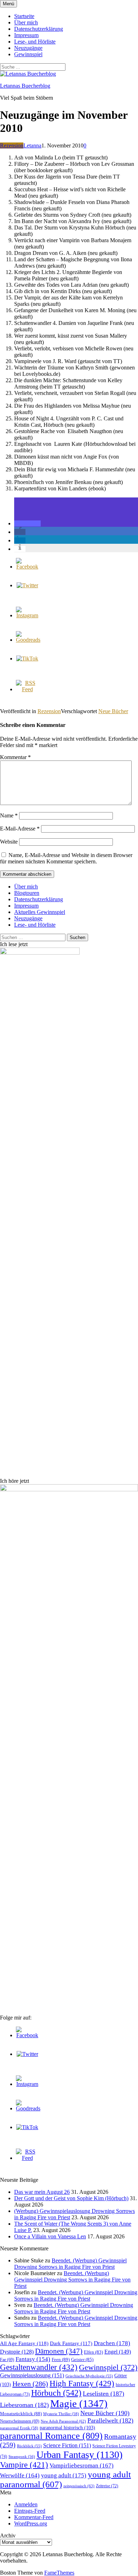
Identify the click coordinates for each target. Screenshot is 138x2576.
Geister (82, 2359)
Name (9, 815)
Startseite (24, 16)
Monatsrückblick (21, 2414)
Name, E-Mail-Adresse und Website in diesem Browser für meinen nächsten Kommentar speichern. (66, 858)
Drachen (112, 2343)
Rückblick (29, 2446)
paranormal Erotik (19, 2428)
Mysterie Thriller (61, 2414)
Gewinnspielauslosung (32, 2375)
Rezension (12, 145)
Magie (79, 2403)
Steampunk (22, 2456)
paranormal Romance (51, 2436)
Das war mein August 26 (42, 2192)
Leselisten (103, 2394)
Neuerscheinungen (20, 2421)
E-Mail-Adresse (20, 829)
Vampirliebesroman (82, 2466)
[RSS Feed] (27, 689)
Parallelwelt (110, 2420)
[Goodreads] (28, 640)
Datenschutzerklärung (39, 29)
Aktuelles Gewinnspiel (40, 912)
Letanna (32, 145)
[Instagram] (27, 615)
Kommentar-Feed (34, 2517)
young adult (64, 2475)
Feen (61, 2359)
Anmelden (26, 2504)
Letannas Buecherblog (25, 86)
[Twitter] (27, 585)
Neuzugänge (28, 48)
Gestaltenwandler (39, 2367)
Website (9, 842)
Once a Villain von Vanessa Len (50, 2236)
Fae (7, 2360)
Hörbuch (56, 2393)
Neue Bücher (113, 711)
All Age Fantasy (24, 2343)
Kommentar (15, 757)
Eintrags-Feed (30, 2511)
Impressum (26, 35)
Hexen (30, 2384)
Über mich (26, 22)
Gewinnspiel (28, 54)
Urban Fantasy (79, 2455)
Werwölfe (20, 2475)
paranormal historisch (67, 2428)
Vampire (24, 2465)
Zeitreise (107, 2486)
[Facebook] (27, 567)
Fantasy (33, 2359)
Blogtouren (27, 893)
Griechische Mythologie (89, 2376)
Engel (118, 2352)
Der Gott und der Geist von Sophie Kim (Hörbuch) (71, 2198)
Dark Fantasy (71, 2343)
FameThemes (59, 2573)
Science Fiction (67, 2445)
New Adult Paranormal (63, 2421)
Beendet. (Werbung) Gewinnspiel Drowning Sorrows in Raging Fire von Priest (70, 2264)
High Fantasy (82, 2383)
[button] (27, 523)
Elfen (93, 2352)
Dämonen (59, 2351)
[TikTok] (27, 658)
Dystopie (17, 2352)
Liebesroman (24, 2405)
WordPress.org (31, 2523)
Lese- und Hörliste (35, 42)
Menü (8, 4)
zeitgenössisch (79, 2486)
